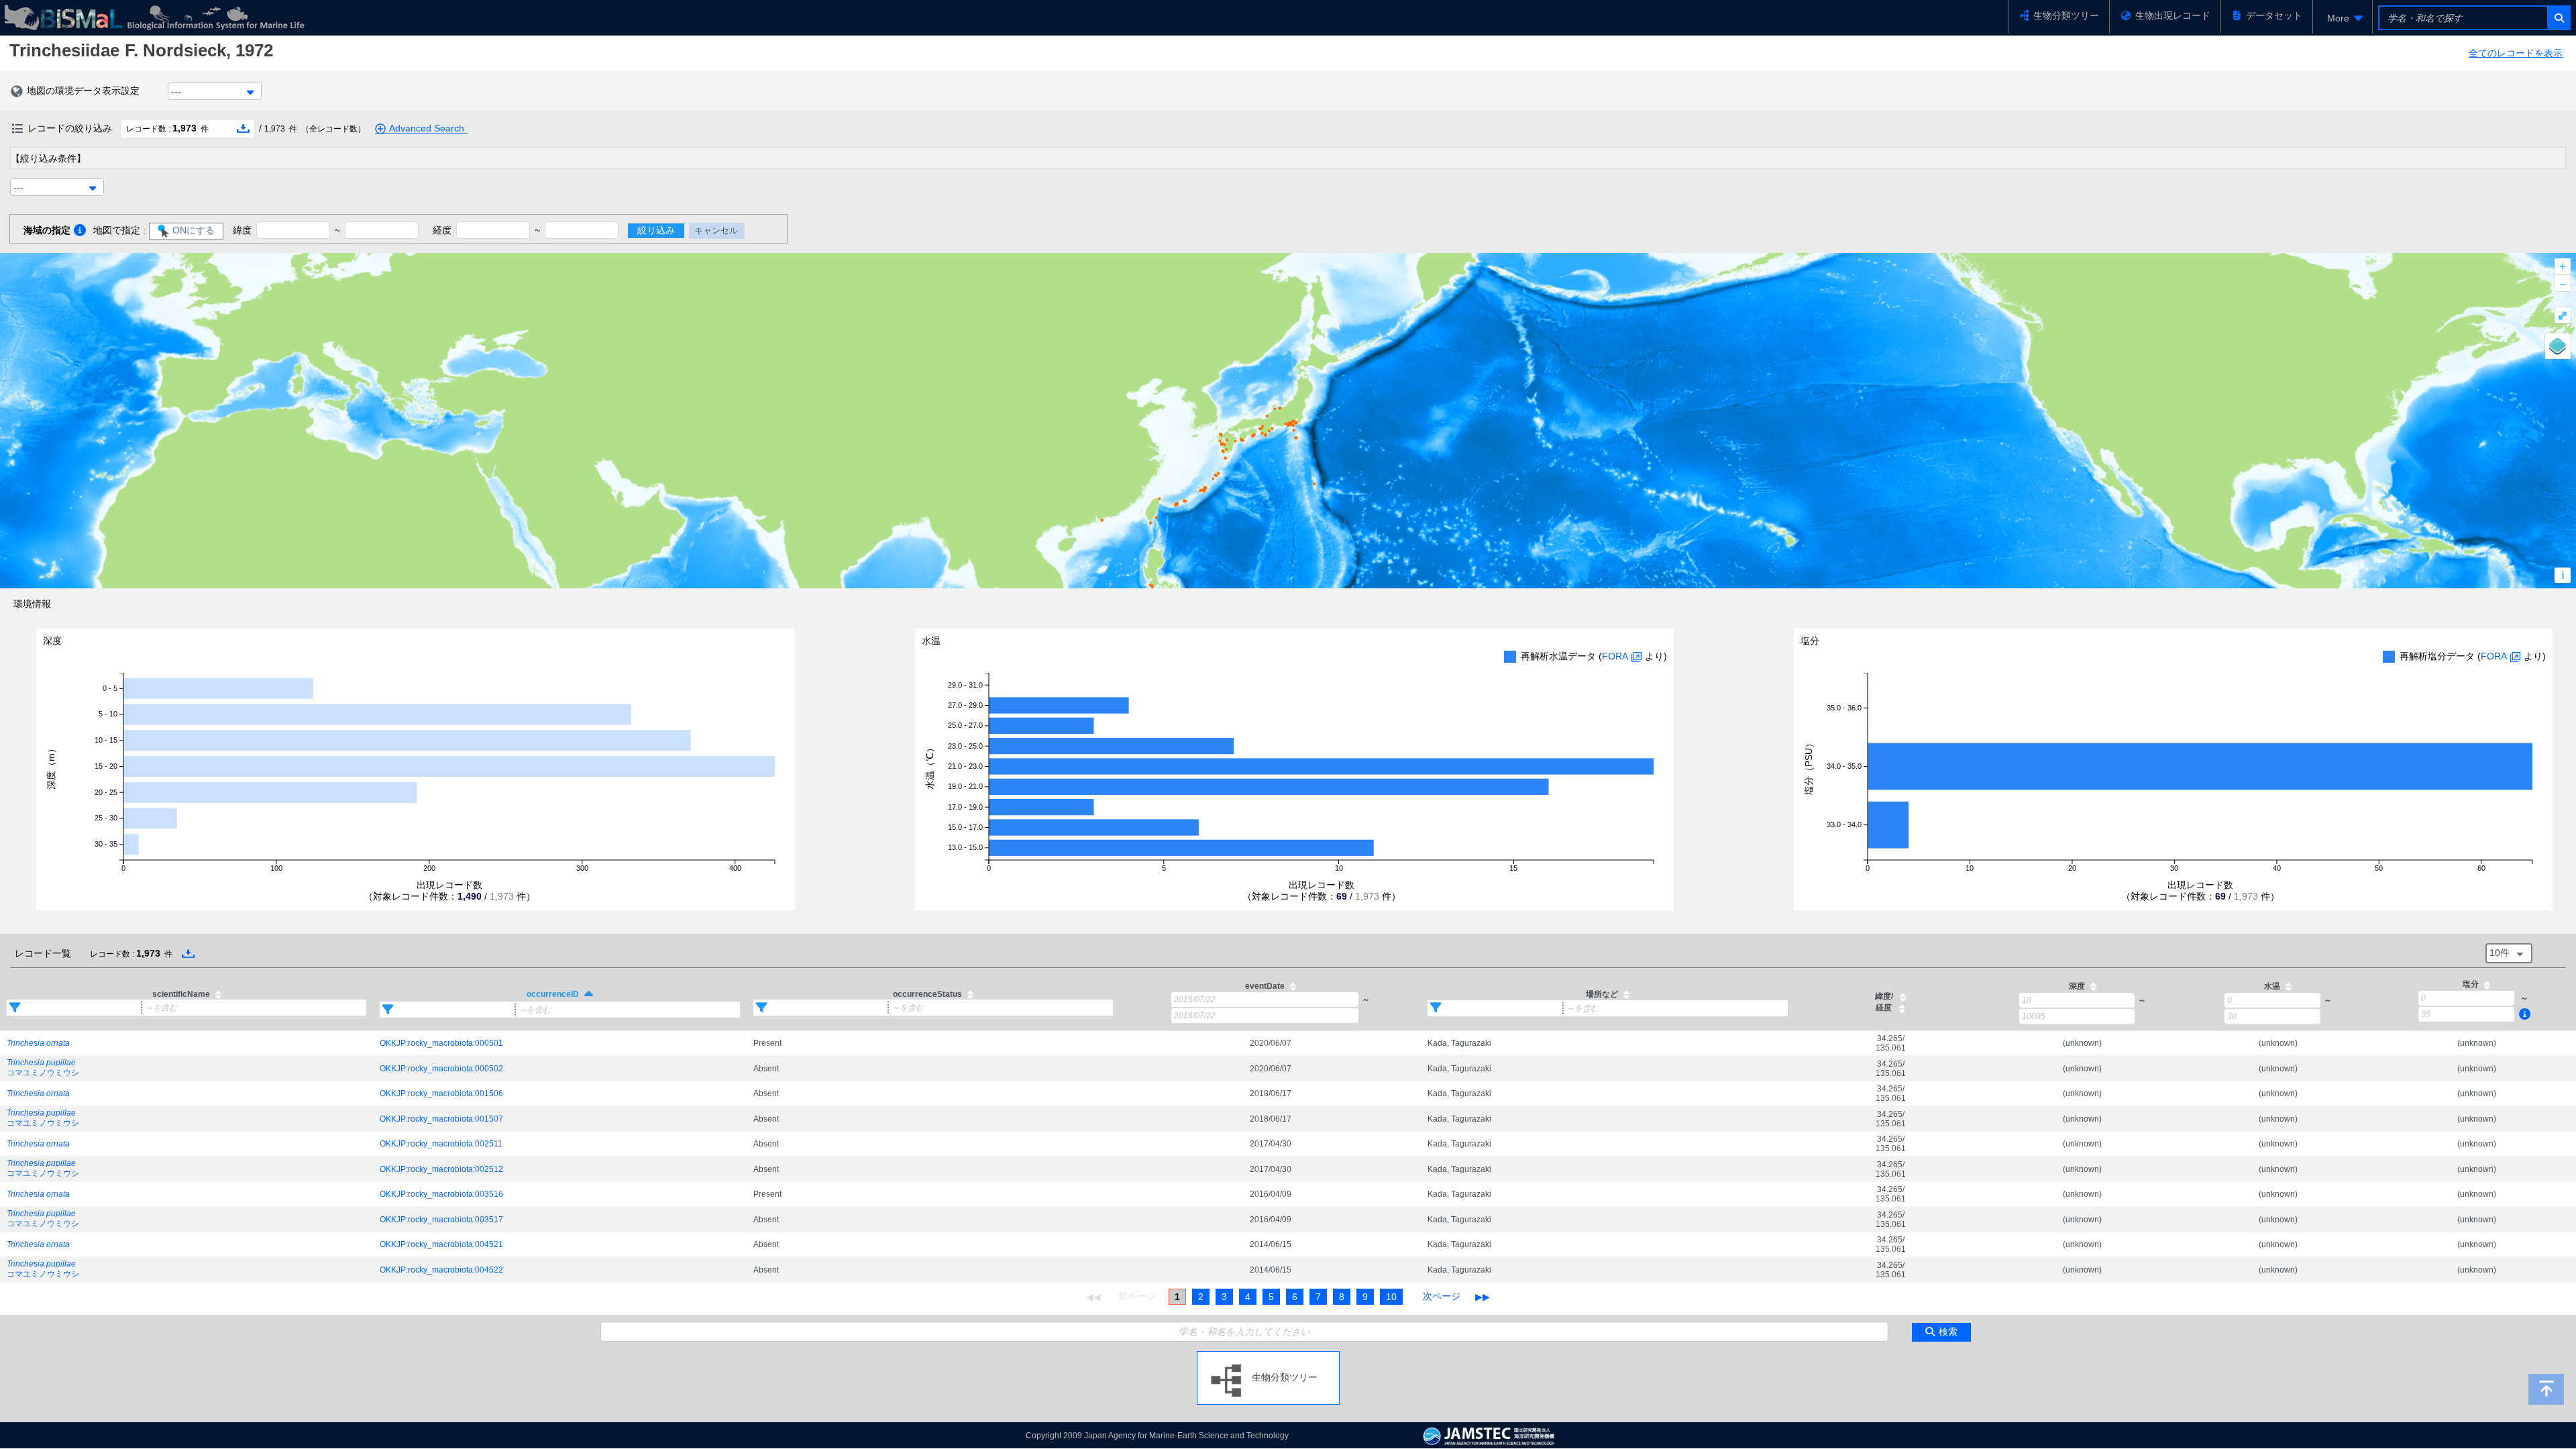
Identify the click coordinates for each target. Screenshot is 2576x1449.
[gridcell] (186, 1043)
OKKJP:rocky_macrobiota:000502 (441, 1069)
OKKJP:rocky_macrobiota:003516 (441, 1194)
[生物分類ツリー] (1268, 1356)
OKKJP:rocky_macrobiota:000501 (441, 1043)
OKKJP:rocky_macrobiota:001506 (441, 1093)
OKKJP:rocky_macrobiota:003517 (441, 1220)
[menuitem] (2343, 18)
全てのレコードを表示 (2516, 53)
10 (1391, 1297)
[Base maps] (2558, 346)
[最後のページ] (1483, 1297)
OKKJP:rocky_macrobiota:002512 (441, 1169)
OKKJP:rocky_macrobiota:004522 (441, 1270)
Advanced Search (427, 128)
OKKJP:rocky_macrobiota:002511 (441, 1144)
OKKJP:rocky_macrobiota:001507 (441, 1119)
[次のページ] (1442, 1297)
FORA (1615, 656)
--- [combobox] (176, 91)
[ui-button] (2558, 18)
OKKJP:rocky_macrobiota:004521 (441, 1244)
